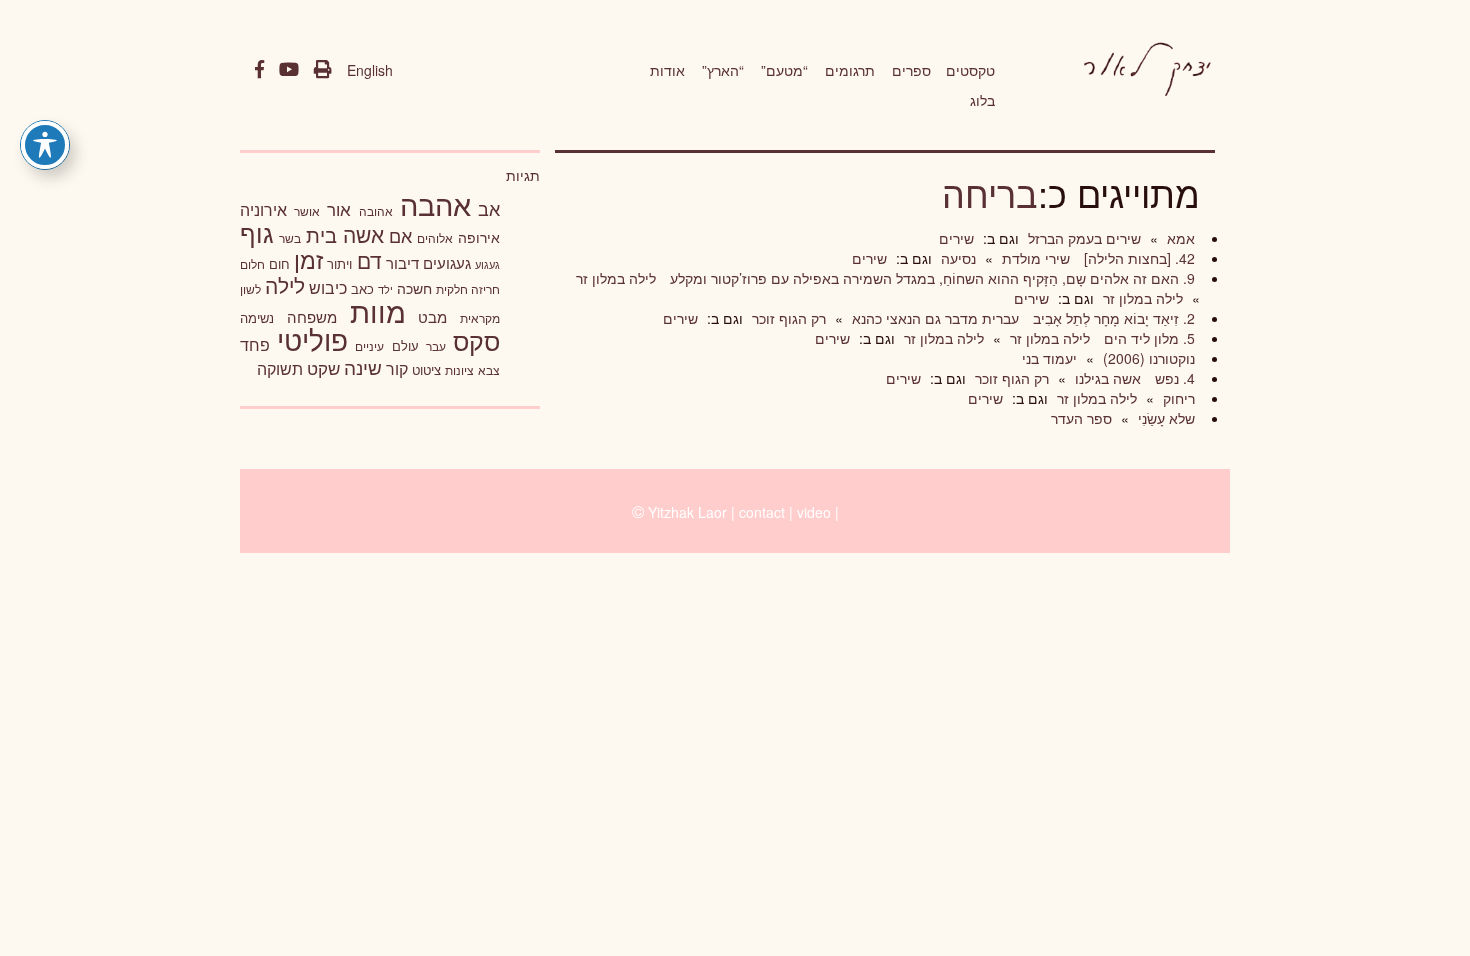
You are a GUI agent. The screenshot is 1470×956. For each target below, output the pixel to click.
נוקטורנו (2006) (1147, 358)
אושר (307, 211)
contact (762, 512)
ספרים (911, 70)
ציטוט (426, 369)
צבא (489, 370)
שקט (323, 368)
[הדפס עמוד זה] (323, 70)
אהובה (376, 210)
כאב (362, 288)
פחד (255, 344)
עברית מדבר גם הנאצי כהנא (933, 318)
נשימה (257, 317)
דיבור (402, 262)
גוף (257, 232)
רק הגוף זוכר (787, 318)
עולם (405, 345)
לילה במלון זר (616, 278)
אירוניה (263, 209)
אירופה (479, 237)
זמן (308, 259)
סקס (476, 340)
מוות (378, 310)
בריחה (990, 192)
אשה (363, 234)
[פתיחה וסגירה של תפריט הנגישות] (45, 145)
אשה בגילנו (1106, 378)
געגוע (487, 264)
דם (369, 260)
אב (489, 208)
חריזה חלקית (468, 288)
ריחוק (1177, 398)
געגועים (447, 262)
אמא (1179, 238)
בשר (290, 238)
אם (400, 235)
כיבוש (328, 287)
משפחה (312, 316)
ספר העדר (1081, 418)
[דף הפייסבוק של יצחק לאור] (259, 70)
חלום (252, 264)
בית (321, 234)
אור (339, 208)
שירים (956, 238)
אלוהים (435, 238)
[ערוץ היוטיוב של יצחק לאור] (289, 70)
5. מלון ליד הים (1147, 338)
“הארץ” (723, 70)
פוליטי (312, 339)
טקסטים (970, 70)
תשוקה (280, 368)
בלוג (982, 100)
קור (397, 368)
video (814, 512)
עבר (436, 345)
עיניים (369, 346)
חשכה (414, 288)
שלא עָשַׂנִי (1164, 418)
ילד (385, 289)
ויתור (339, 263)
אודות (667, 70)
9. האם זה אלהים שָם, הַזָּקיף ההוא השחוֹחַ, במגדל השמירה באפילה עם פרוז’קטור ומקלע (930, 278)
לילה (285, 285)
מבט (432, 316)
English (370, 70)
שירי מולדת (1034, 258)
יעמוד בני (1049, 358)
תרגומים (850, 70)
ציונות (459, 370)
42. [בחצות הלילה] (1137, 258)
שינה (363, 367)
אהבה (435, 203)
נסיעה (956, 258)
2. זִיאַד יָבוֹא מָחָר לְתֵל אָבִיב (1112, 318)
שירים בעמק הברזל (1082, 238)
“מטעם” (784, 70)
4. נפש (1173, 378)
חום (279, 263)
